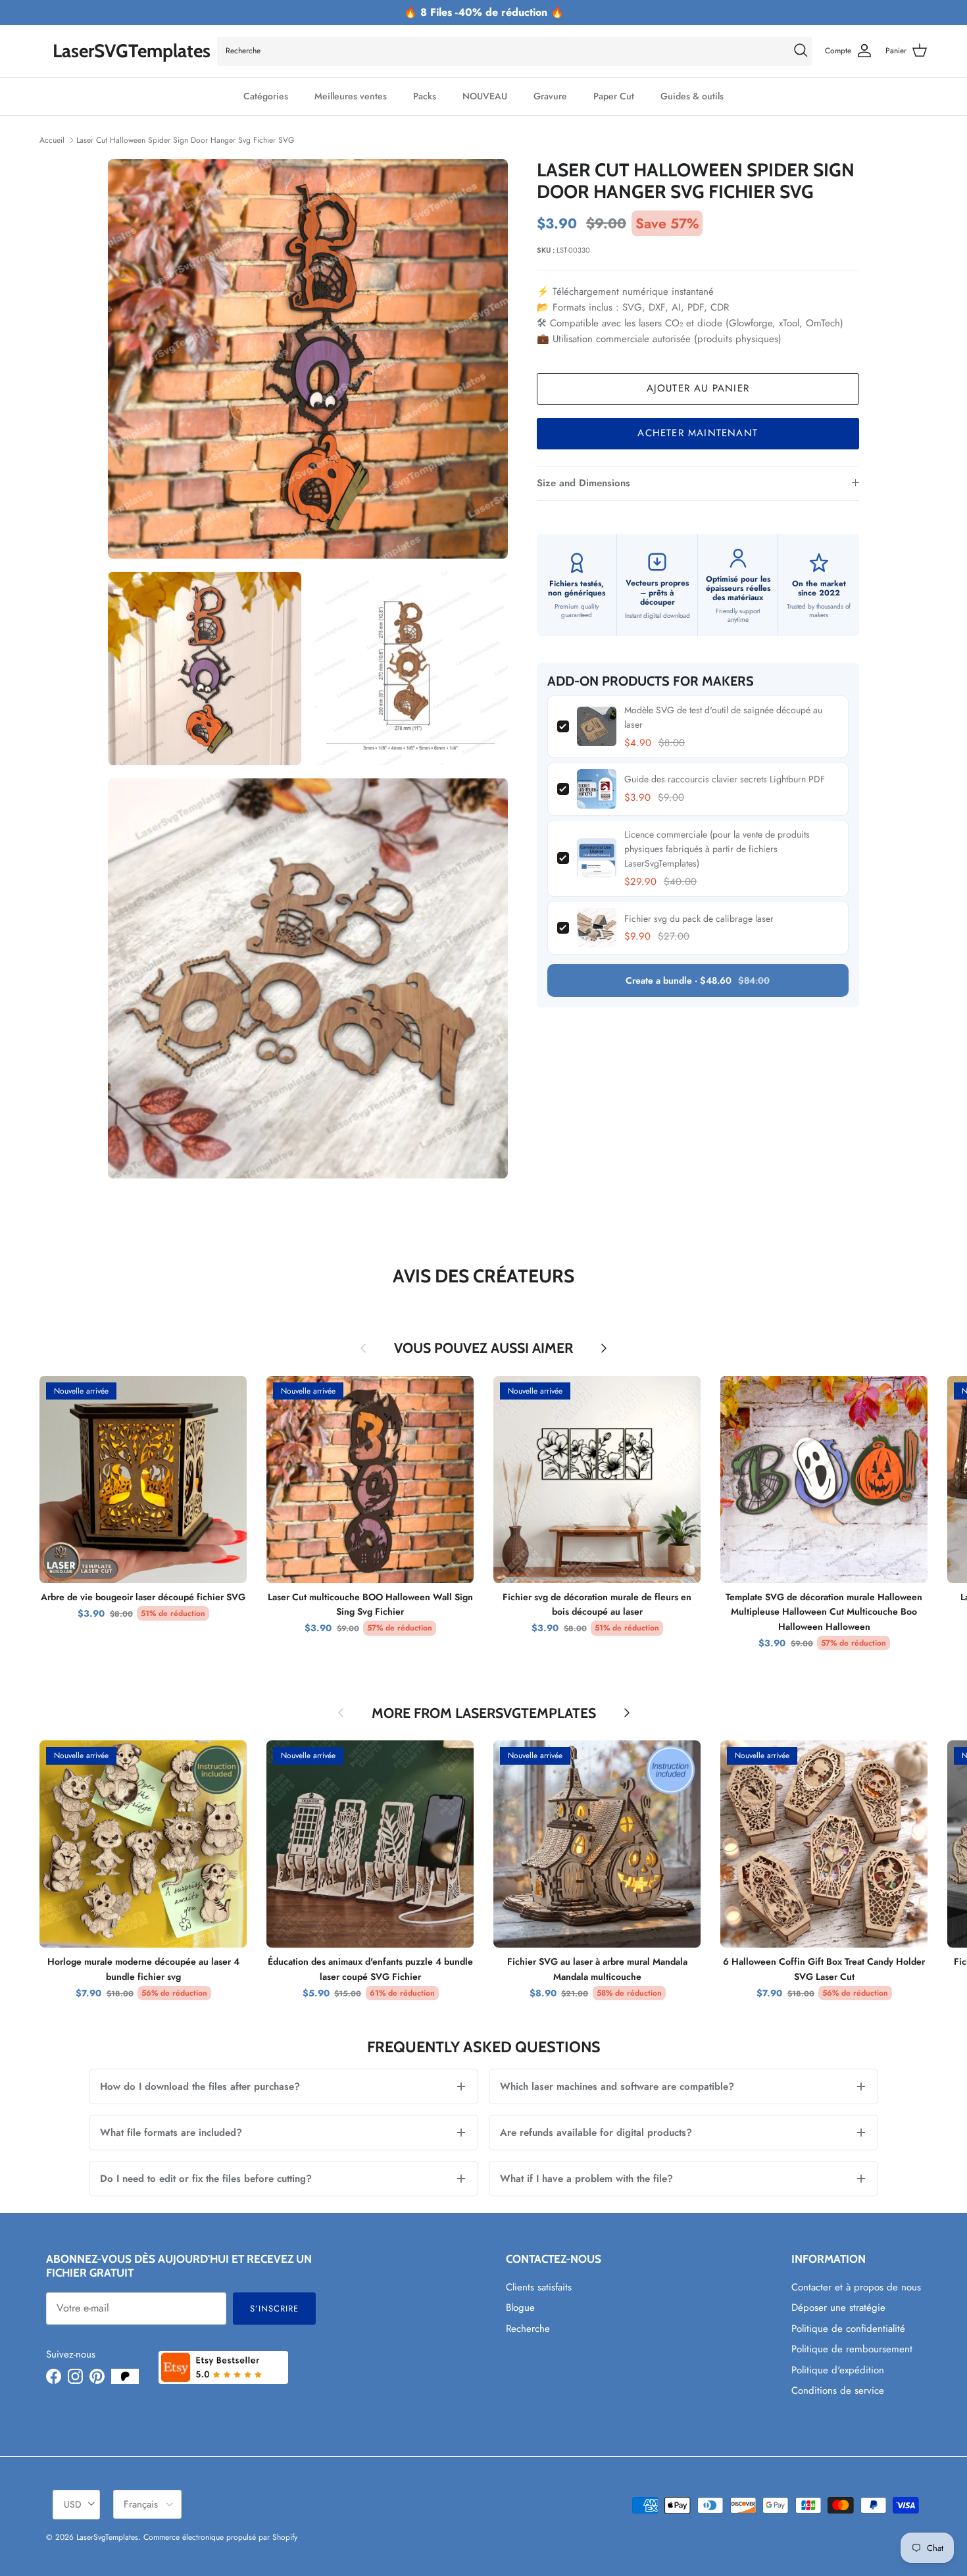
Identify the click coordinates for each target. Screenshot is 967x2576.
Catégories (266, 96)
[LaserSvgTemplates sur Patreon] (125, 2376)
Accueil (52, 140)
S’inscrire (274, 2309)
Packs (425, 96)
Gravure (550, 96)
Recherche (528, 2329)
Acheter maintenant (698, 433)
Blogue (520, 2308)
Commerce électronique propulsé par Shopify (220, 2537)
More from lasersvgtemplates (484, 1713)
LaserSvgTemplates (107, 2537)
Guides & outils (692, 96)
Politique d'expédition (838, 2370)
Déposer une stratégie (838, 2308)
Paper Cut (614, 96)
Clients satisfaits (539, 2287)
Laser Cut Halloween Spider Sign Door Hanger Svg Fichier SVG (185, 140)
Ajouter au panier (698, 388)
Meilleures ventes (351, 96)
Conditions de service (838, 2390)
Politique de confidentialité (848, 2329)
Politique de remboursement (852, 2349)
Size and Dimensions (583, 483)
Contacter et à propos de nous (856, 2287)
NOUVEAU (485, 96)
